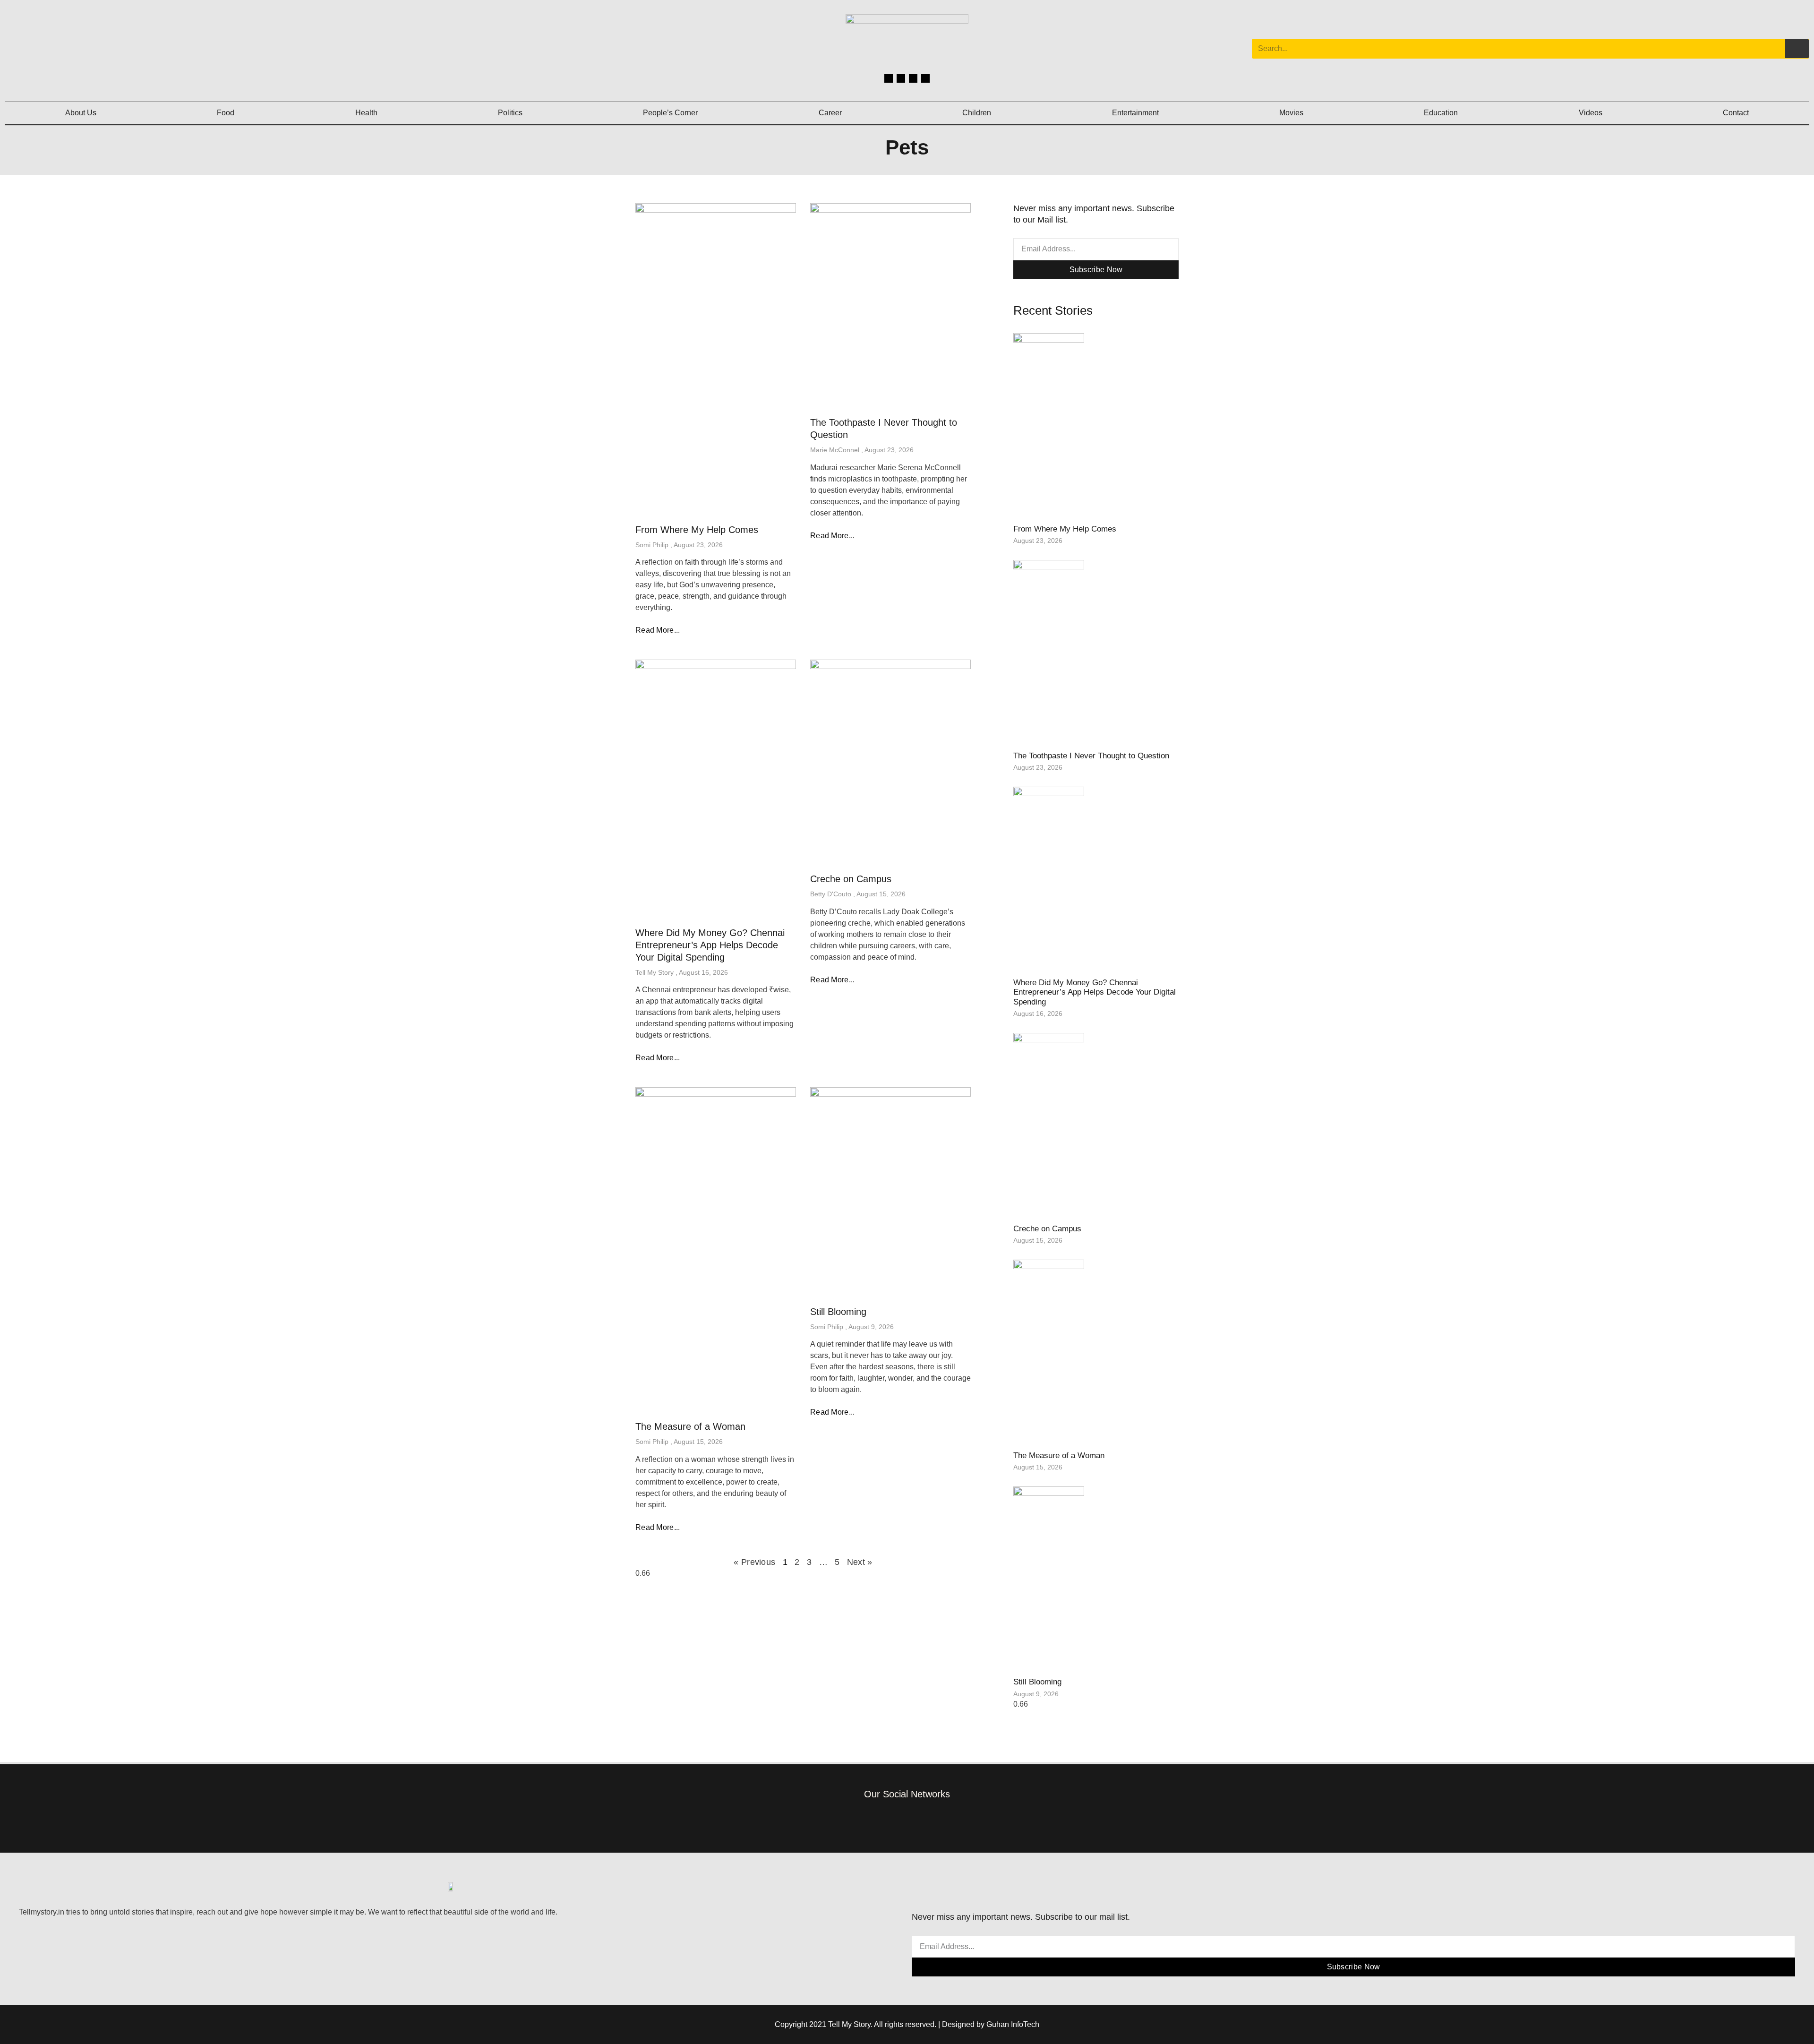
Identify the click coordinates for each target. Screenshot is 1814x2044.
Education (1441, 113)
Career (830, 113)
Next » (860, 1562)
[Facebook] (889, 78)
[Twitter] (913, 78)
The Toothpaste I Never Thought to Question (1091, 756)
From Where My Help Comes (697, 530)
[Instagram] (901, 78)
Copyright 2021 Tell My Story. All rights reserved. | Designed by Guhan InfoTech (907, 2024)
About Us (81, 113)
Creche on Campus (851, 879)
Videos (1591, 113)
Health (366, 113)
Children (977, 113)
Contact (1736, 113)
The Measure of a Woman (690, 1426)
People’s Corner (670, 113)
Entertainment (1135, 113)
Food (226, 113)
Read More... (658, 630)
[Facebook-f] (864, 1820)
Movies (1291, 113)
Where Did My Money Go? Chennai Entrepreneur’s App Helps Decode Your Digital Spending (710, 945)
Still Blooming (838, 1312)
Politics (510, 113)
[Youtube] (925, 78)
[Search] (1797, 49)
